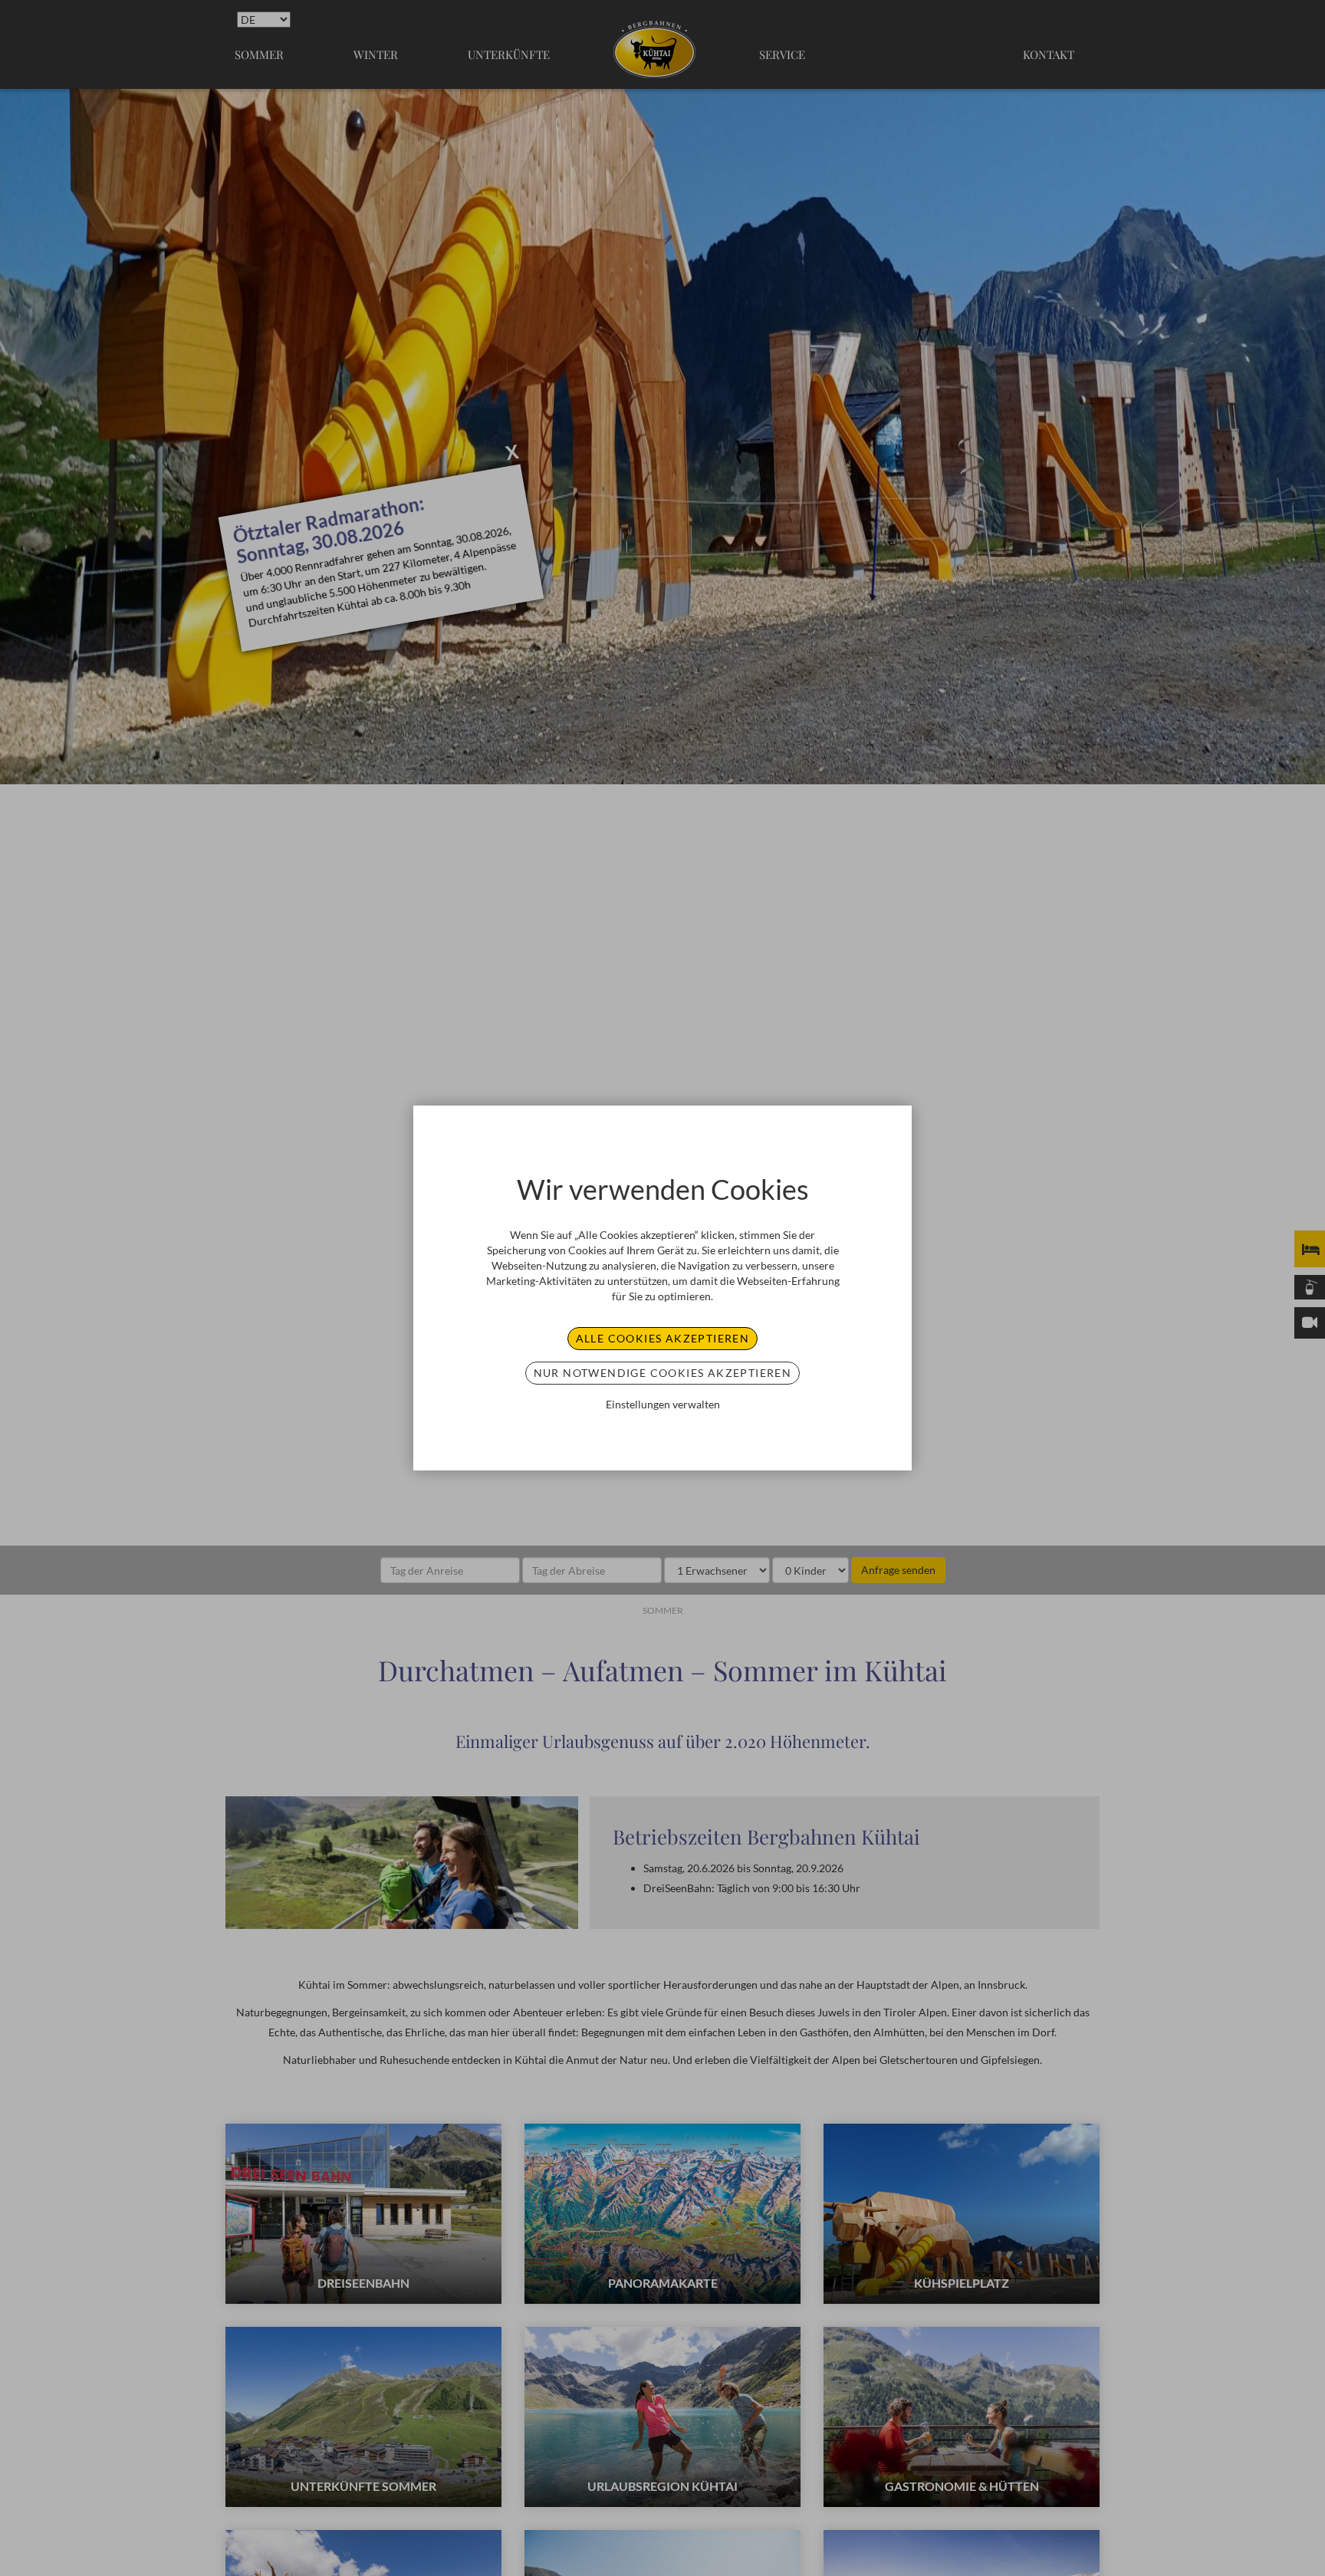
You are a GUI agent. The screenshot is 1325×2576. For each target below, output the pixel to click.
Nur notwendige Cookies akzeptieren (663, 1373)
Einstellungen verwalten (663, 1404)
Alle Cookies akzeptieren (663, 1338)
